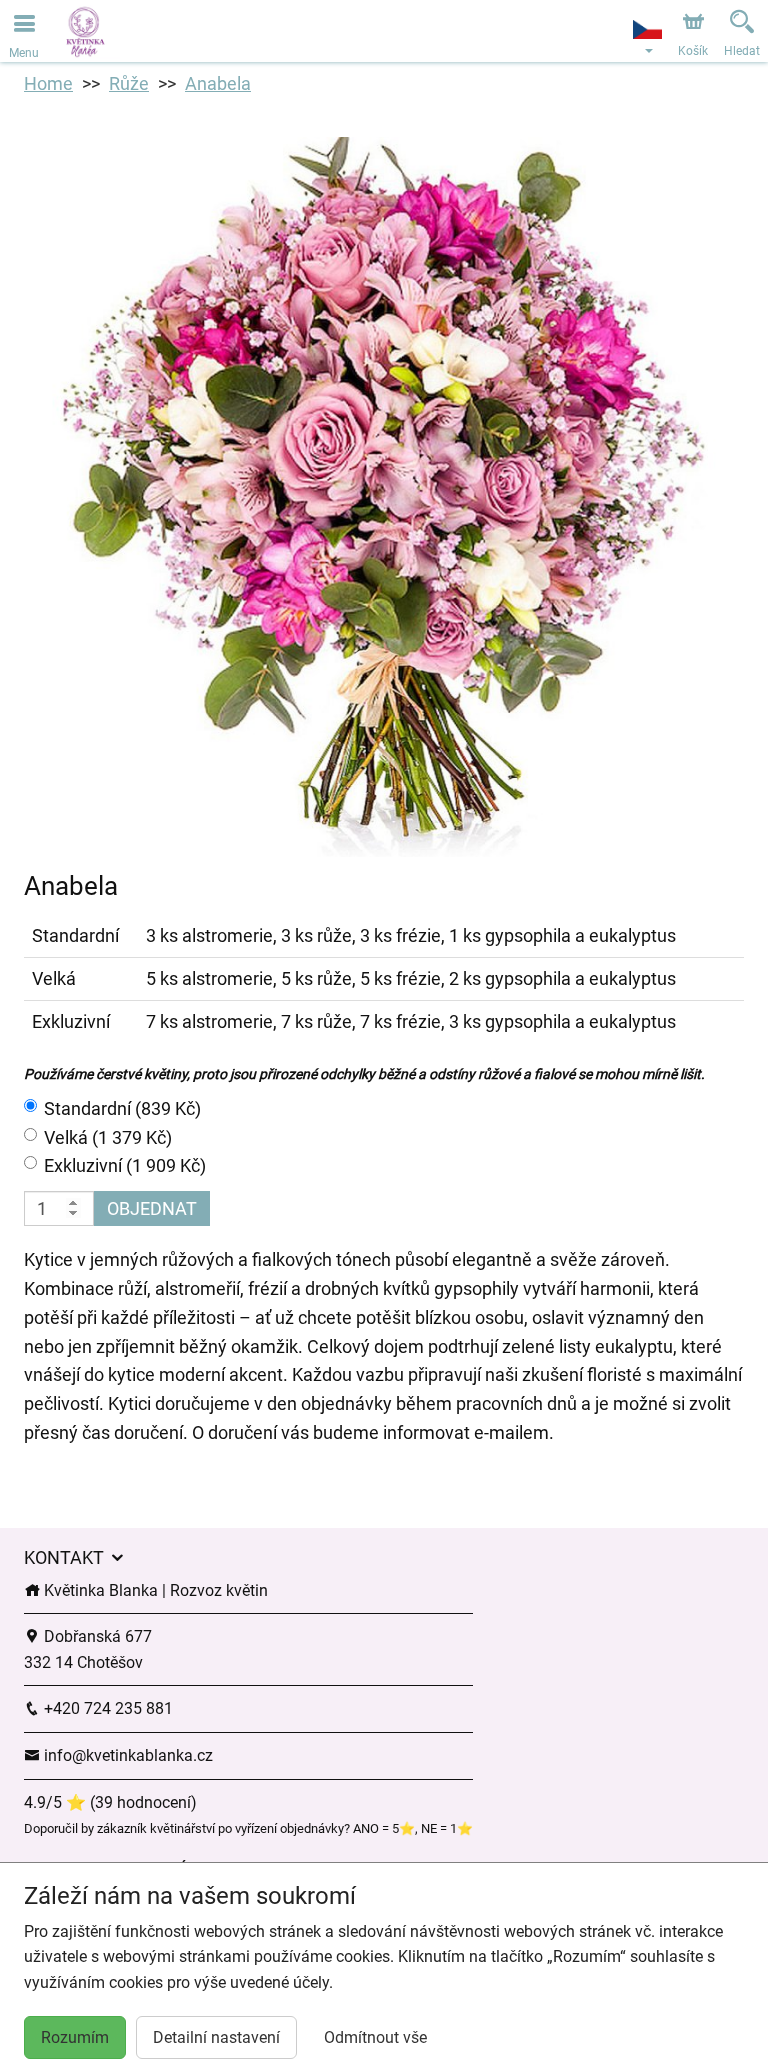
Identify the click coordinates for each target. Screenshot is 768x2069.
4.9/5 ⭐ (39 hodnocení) (110, 1802)
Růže (129, 83)
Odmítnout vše (375, 2037)
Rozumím (75, 2037)
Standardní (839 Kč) (122, 1108)
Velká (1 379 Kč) (108, 1137)
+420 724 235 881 (106, 1708)
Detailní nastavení (216, 2037)
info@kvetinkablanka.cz (126, 1755)
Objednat (152, 1208)
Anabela (218, 83)
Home (48, 83)
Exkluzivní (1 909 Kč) (125, 1165)
